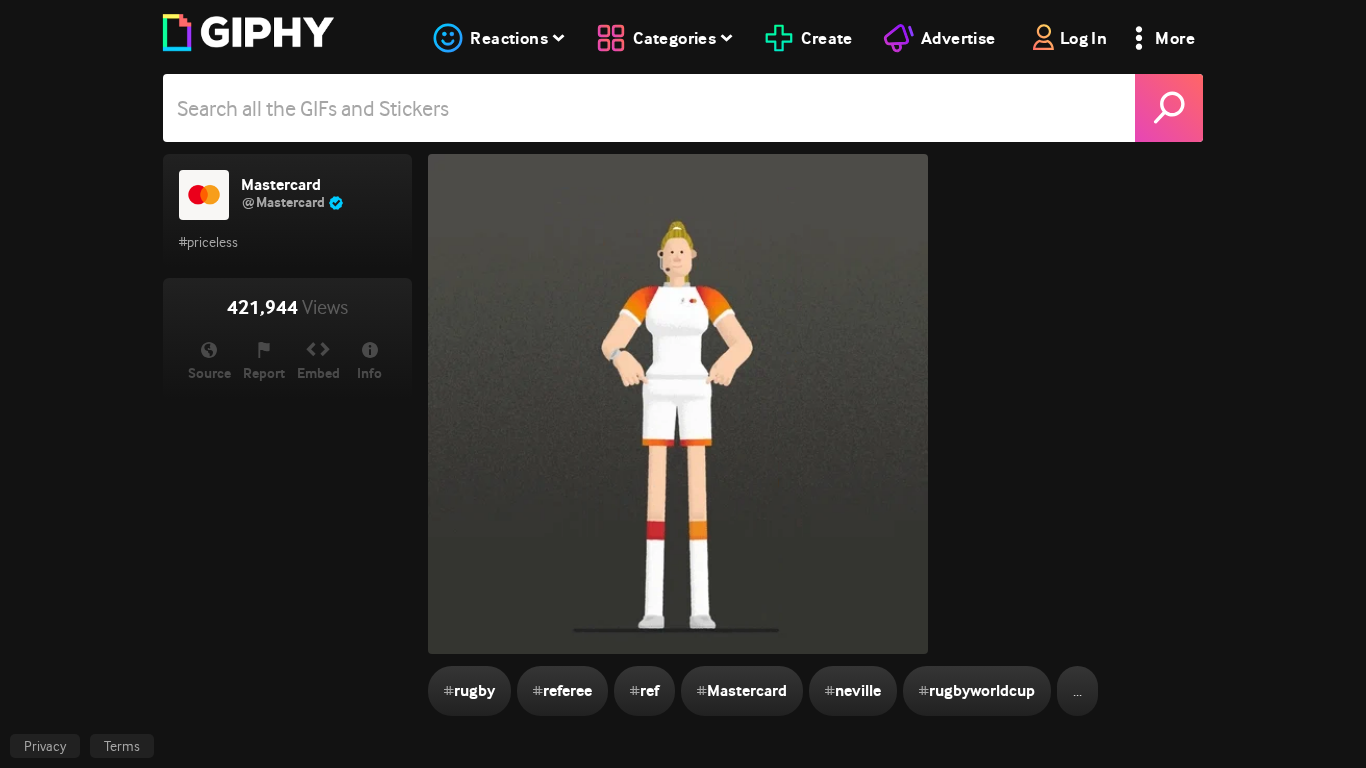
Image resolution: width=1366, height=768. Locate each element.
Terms (122, 746)
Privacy (45, 746)
